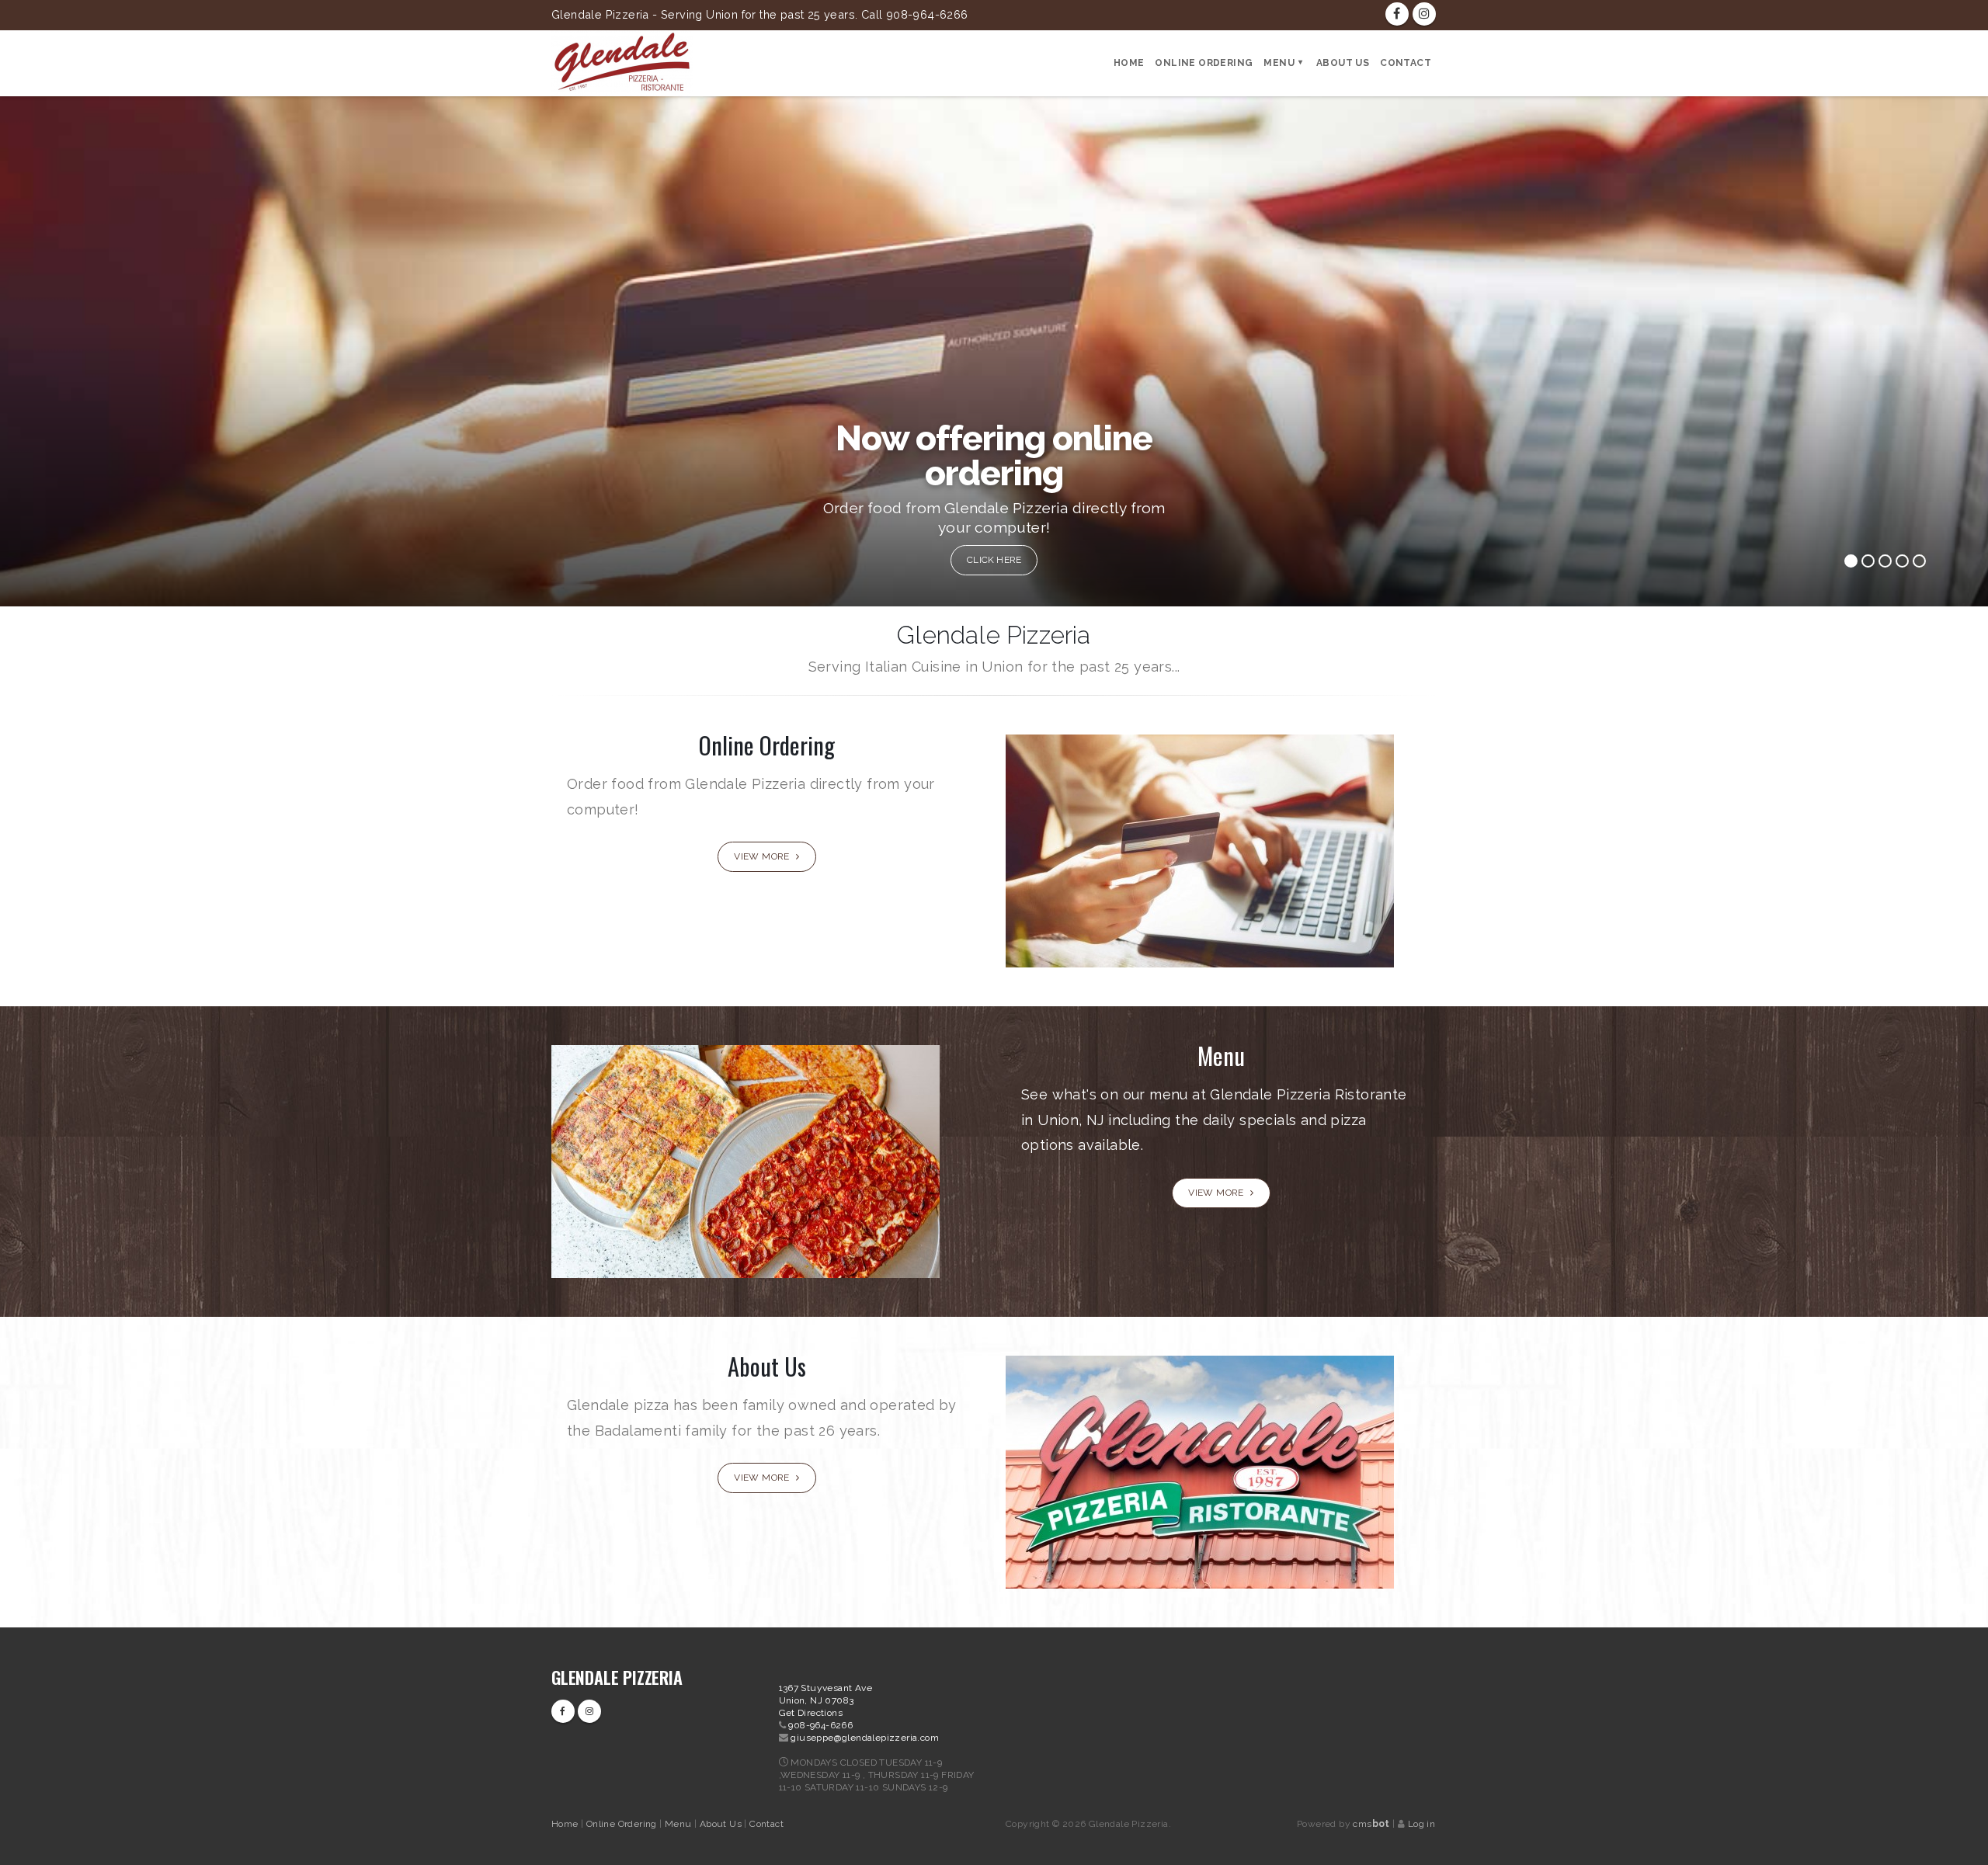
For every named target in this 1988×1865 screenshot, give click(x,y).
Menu (1279, 63)
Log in (1421, 1824)
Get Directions (811, 1713)
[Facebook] (1397, 14)
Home (1129, 63)
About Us (1343, 63)
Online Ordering (1204, 63)
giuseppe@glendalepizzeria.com (865, 1738)
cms (1371, 1824)
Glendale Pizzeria (617, 1677)
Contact (1406, 63)
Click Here (995, 560)
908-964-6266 (820, 1725)
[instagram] (1424, 14)
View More (763, 856)
